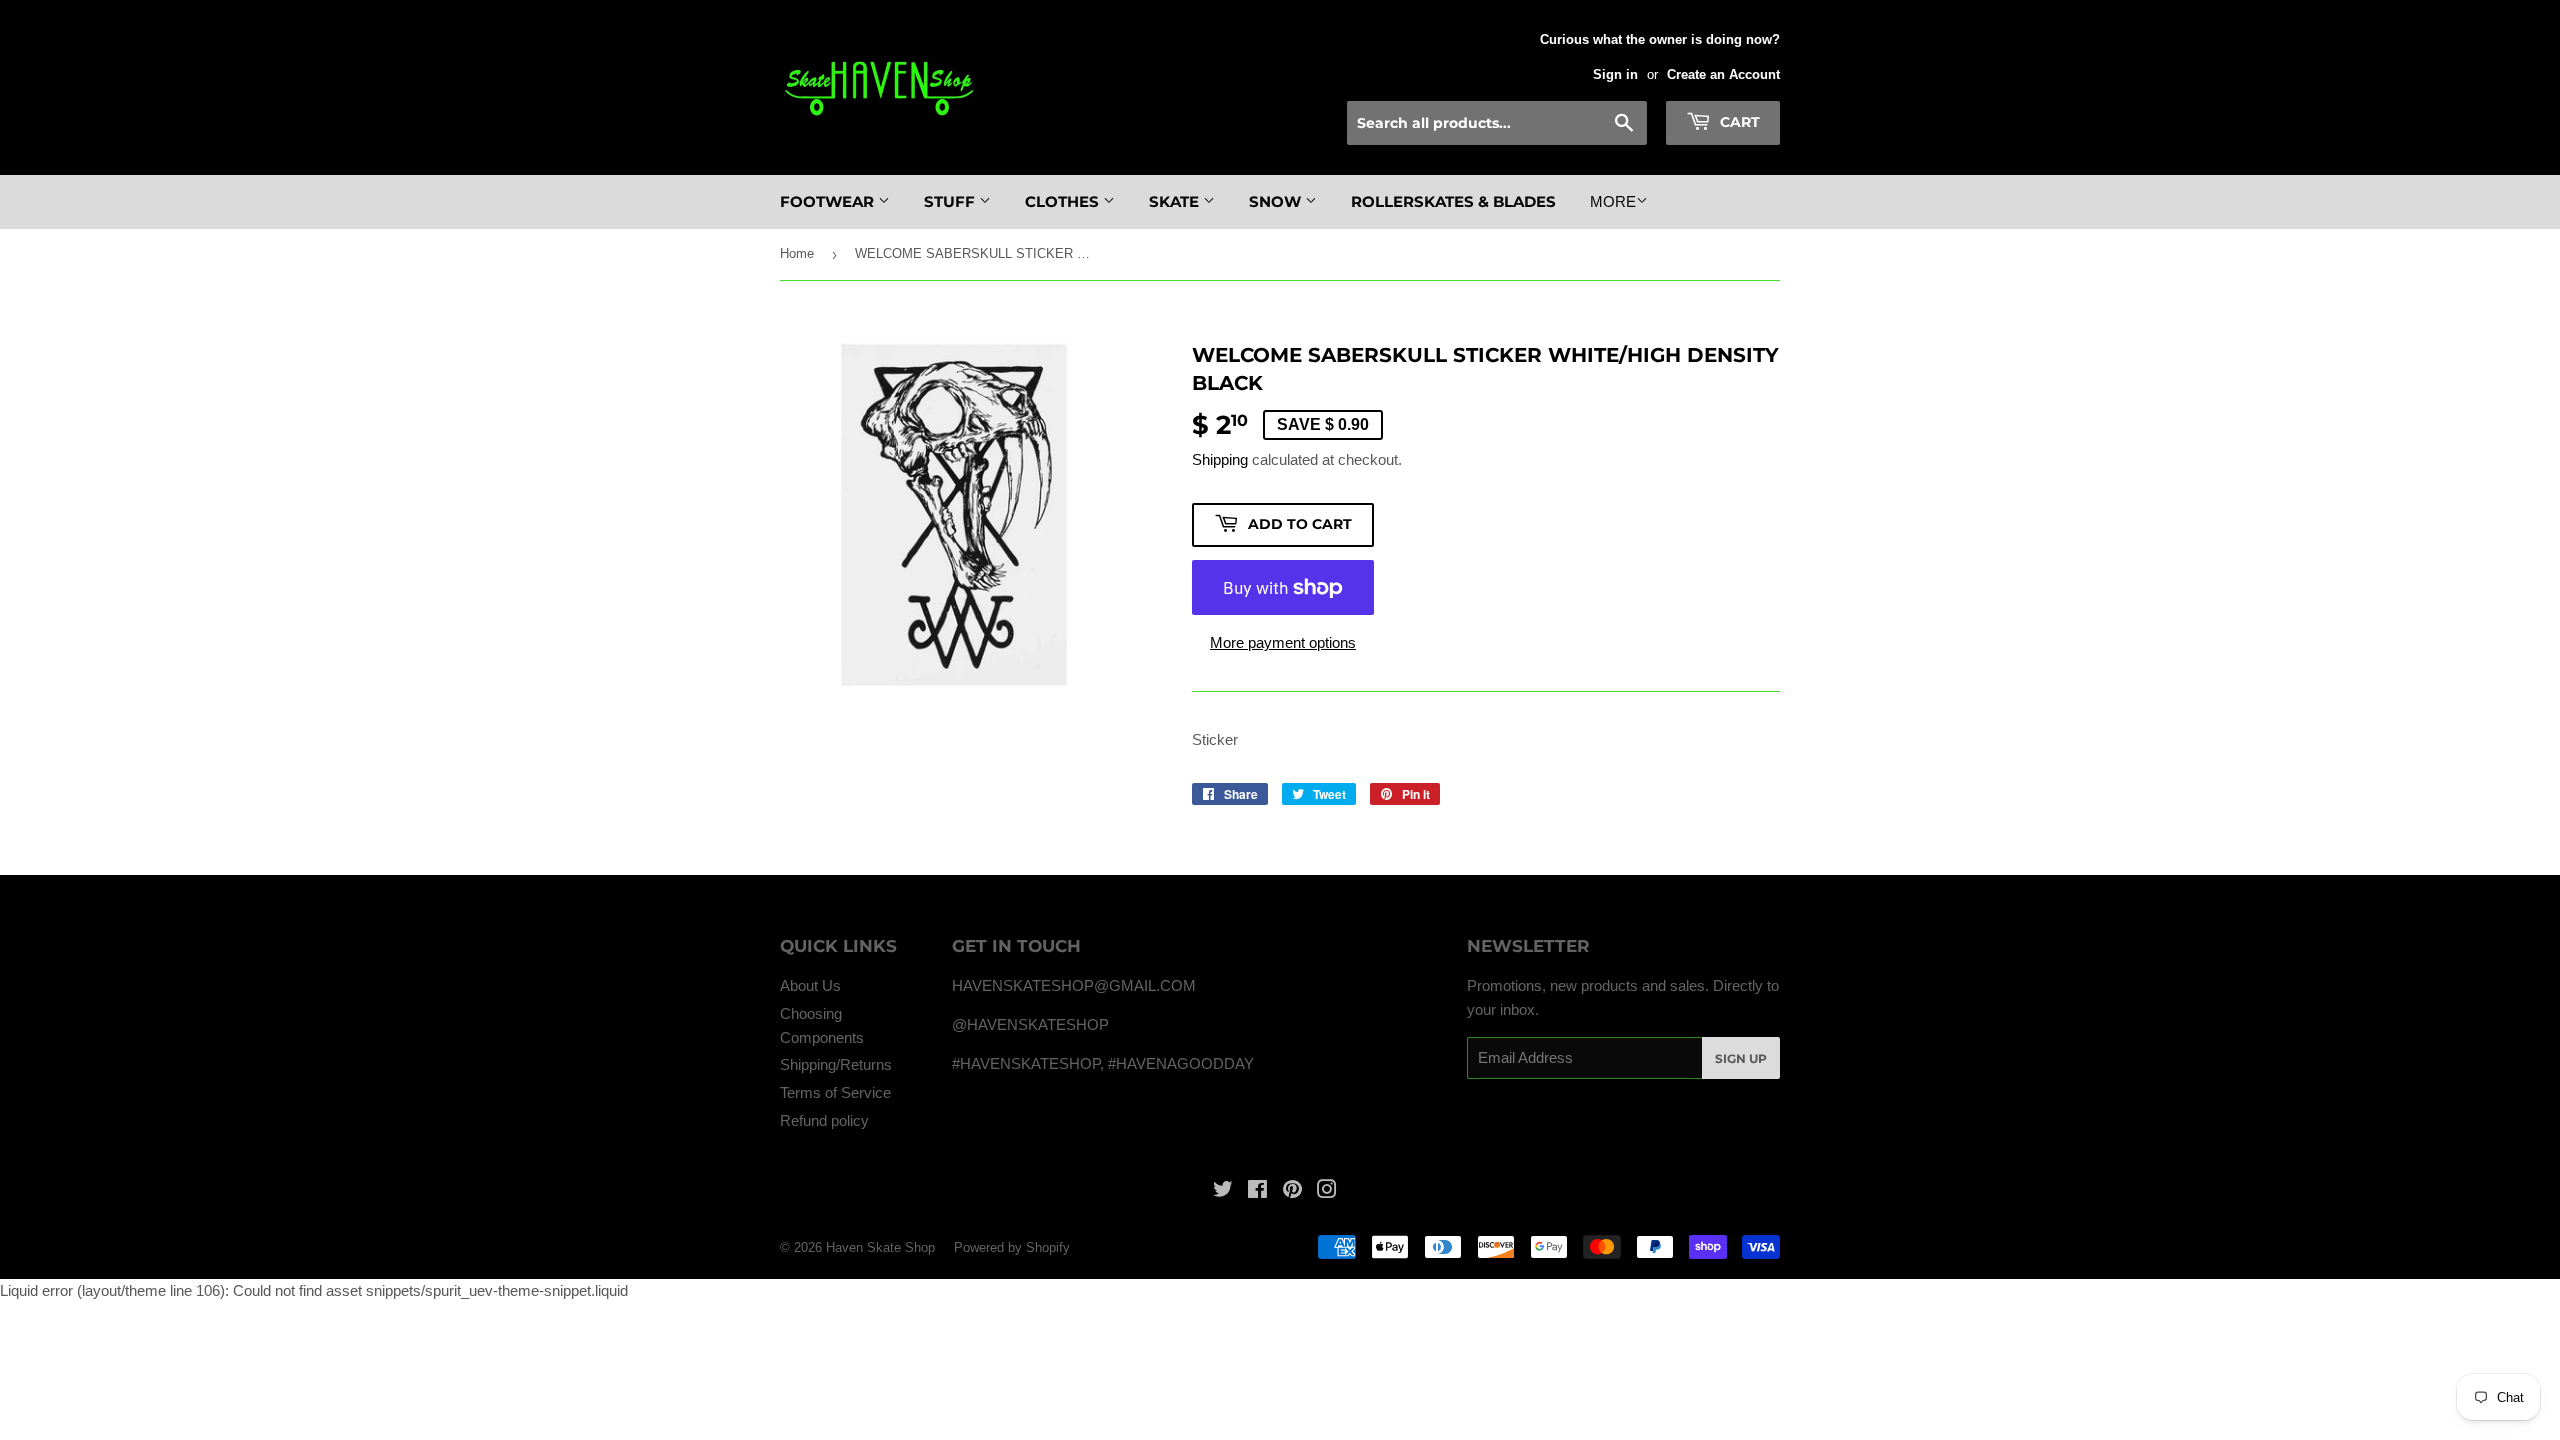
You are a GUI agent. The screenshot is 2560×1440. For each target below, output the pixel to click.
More (1613, 201)
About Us (810, 985)
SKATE (1176, 201)
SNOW (1277, 201)
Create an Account (1723, 74)
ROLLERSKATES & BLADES (1453, 201)
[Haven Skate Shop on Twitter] (1223, 1191)
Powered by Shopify (1012, 1247)
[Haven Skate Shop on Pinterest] (1292, 1191)
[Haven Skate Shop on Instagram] (1327, 1191)
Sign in (1615, 74)
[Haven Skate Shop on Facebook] (1257, 1191)
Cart (1738, 122)
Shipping (1220, 459)
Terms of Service (835, 1092)
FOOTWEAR (829, 201)
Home (797, 253)
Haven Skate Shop (880, 1247)
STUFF (951, 201)
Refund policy (824, 1120)
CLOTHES (1064, 201)
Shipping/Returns (836, 1064)
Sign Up (1741, 1058)
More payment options (1283, 642)
